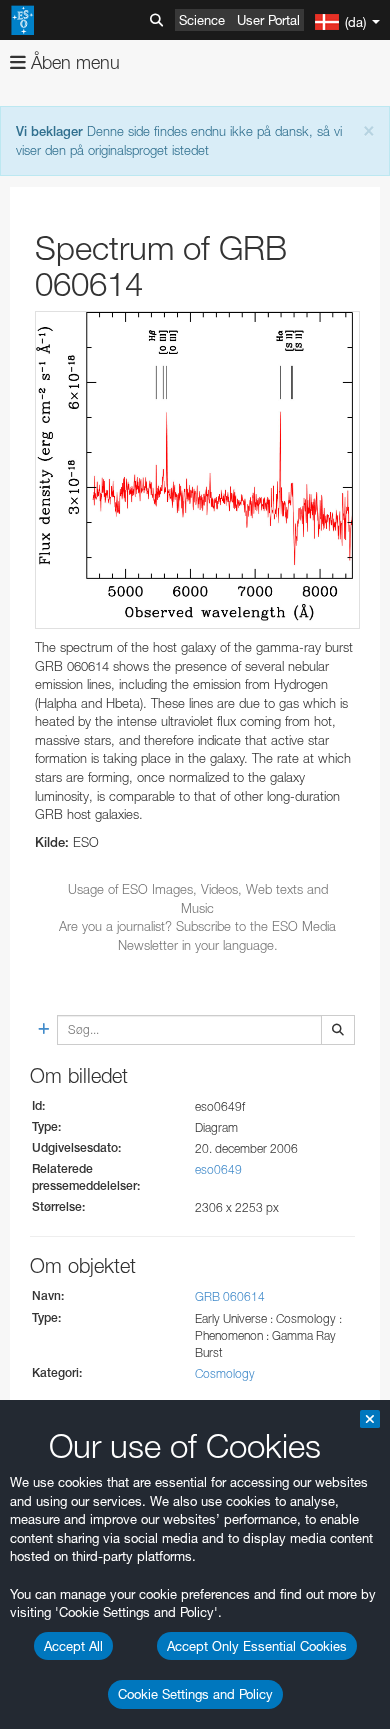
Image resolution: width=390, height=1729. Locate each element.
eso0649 (218, 1169)
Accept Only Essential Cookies (257, 1646)
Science (202, 20)
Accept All (73, 1646)
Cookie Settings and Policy (195, 1694)
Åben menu (73, 62)
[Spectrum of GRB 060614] (197, 470)
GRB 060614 (230, 1296)
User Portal (268, 20)
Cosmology (225, 1373)
